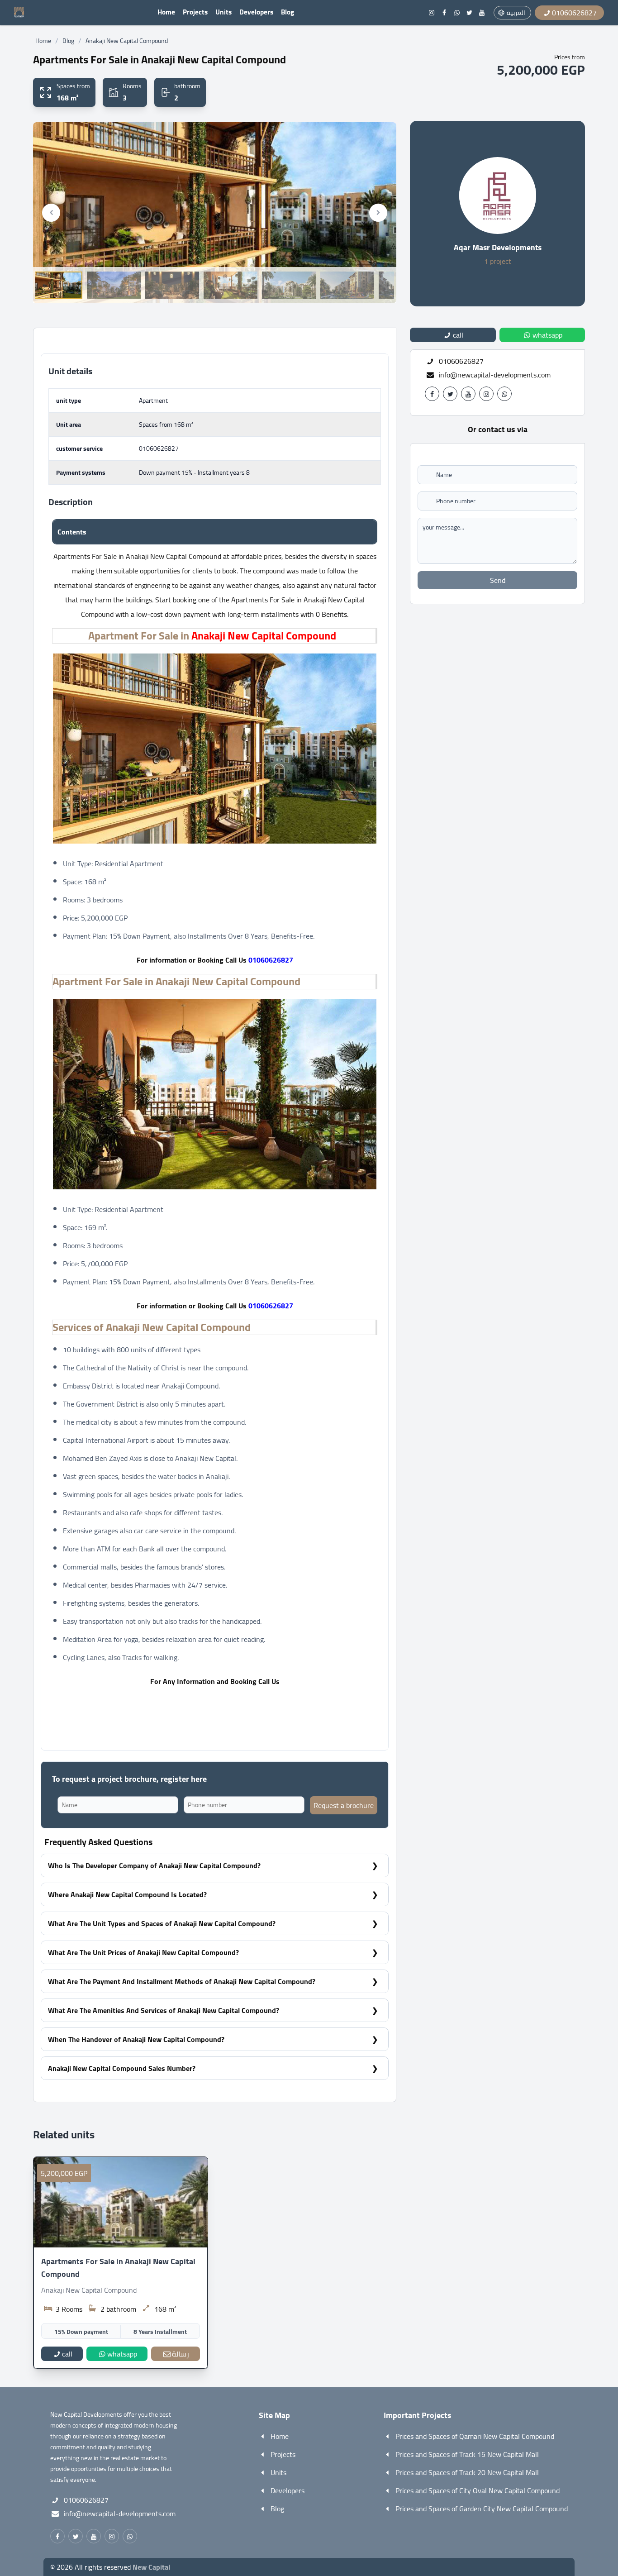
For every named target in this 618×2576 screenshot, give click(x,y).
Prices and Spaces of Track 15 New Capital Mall (467, 2454)
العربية (516, 13)
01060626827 (159, 448)
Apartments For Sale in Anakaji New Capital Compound (118, 2268)
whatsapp (122, 2354)
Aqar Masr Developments (498, 247)
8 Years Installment (160, 2332)
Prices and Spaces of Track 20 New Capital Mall (467, 2472)
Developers (256, 12)
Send (498, 580)
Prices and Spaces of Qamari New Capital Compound (475, 2436)
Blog (288, 12)
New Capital (151, 2567)
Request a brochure (344, 1805)
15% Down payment (81, 2332)
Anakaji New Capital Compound (127, 41)
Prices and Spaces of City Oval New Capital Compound (478, 2490)
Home (166, 12)
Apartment (153, 401)
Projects (195, 12)
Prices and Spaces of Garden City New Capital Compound (482, 2509)
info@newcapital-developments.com (495, 375)
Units (223, 12)
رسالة (181, 2354)
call (67, 2354)
